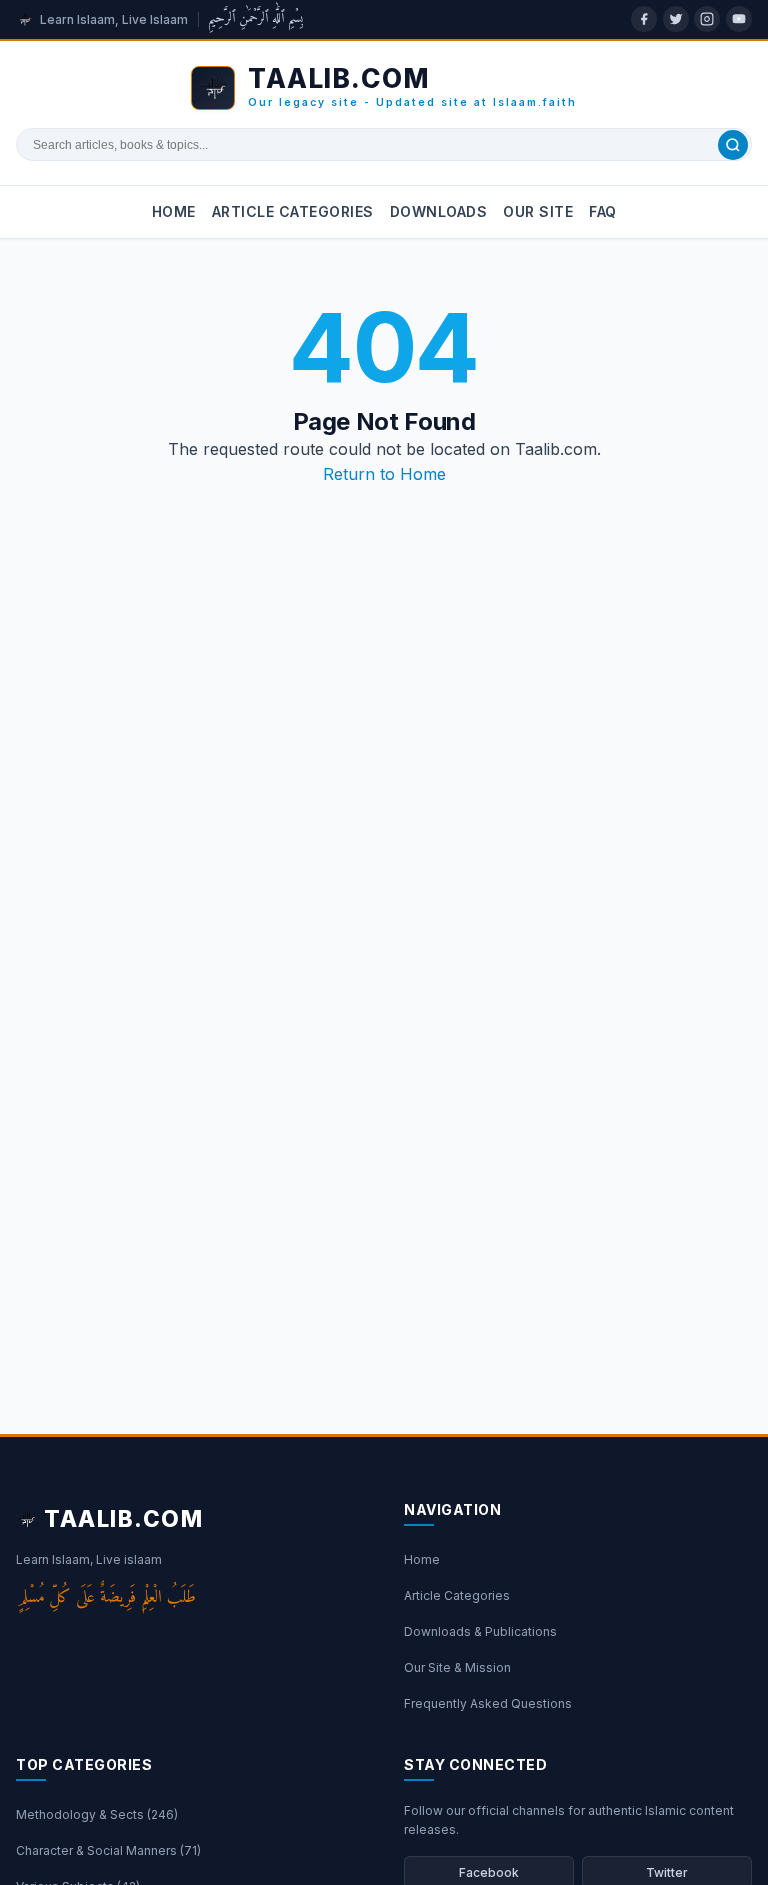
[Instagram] (707, 19)
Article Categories (293, 211)
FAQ (603, 211)
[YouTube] (739, 19)
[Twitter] (676, 19)
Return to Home (384, 474)
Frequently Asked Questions (488, 1703)
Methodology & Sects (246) (97, 1814)
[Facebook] (644, 19)
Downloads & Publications (480, 1631)
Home (174, 211)
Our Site (538, 211)
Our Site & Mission (457, 1667)
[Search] (733, 145)
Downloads (439, 211)
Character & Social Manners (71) (108, 1850)
